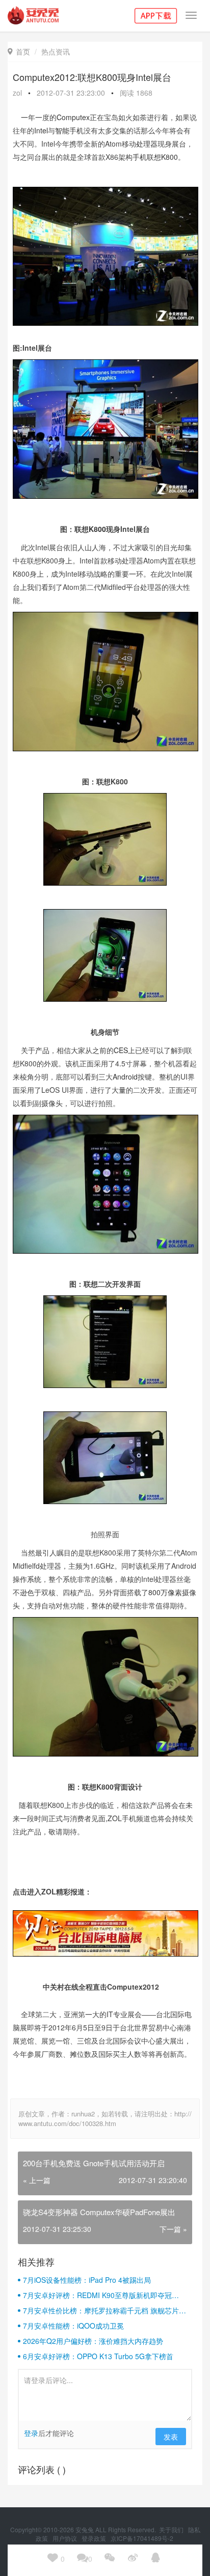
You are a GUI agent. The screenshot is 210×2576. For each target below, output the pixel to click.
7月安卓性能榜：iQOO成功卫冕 (73, 2326)
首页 (19, 51)
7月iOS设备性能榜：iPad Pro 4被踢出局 (87, 2280)
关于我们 (172, 2529)
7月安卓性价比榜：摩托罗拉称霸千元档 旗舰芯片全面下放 (104, 2310)
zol (17, 93)
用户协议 (65, 2538)
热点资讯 (56, 51)
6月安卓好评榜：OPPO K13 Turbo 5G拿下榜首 (98, 2356)
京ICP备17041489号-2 (142, 2538)
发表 (171, 2437)
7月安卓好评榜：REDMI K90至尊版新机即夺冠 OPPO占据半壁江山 (97, 2295)
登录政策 (95, 2538)
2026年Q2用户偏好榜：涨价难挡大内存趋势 (93, 2341)
